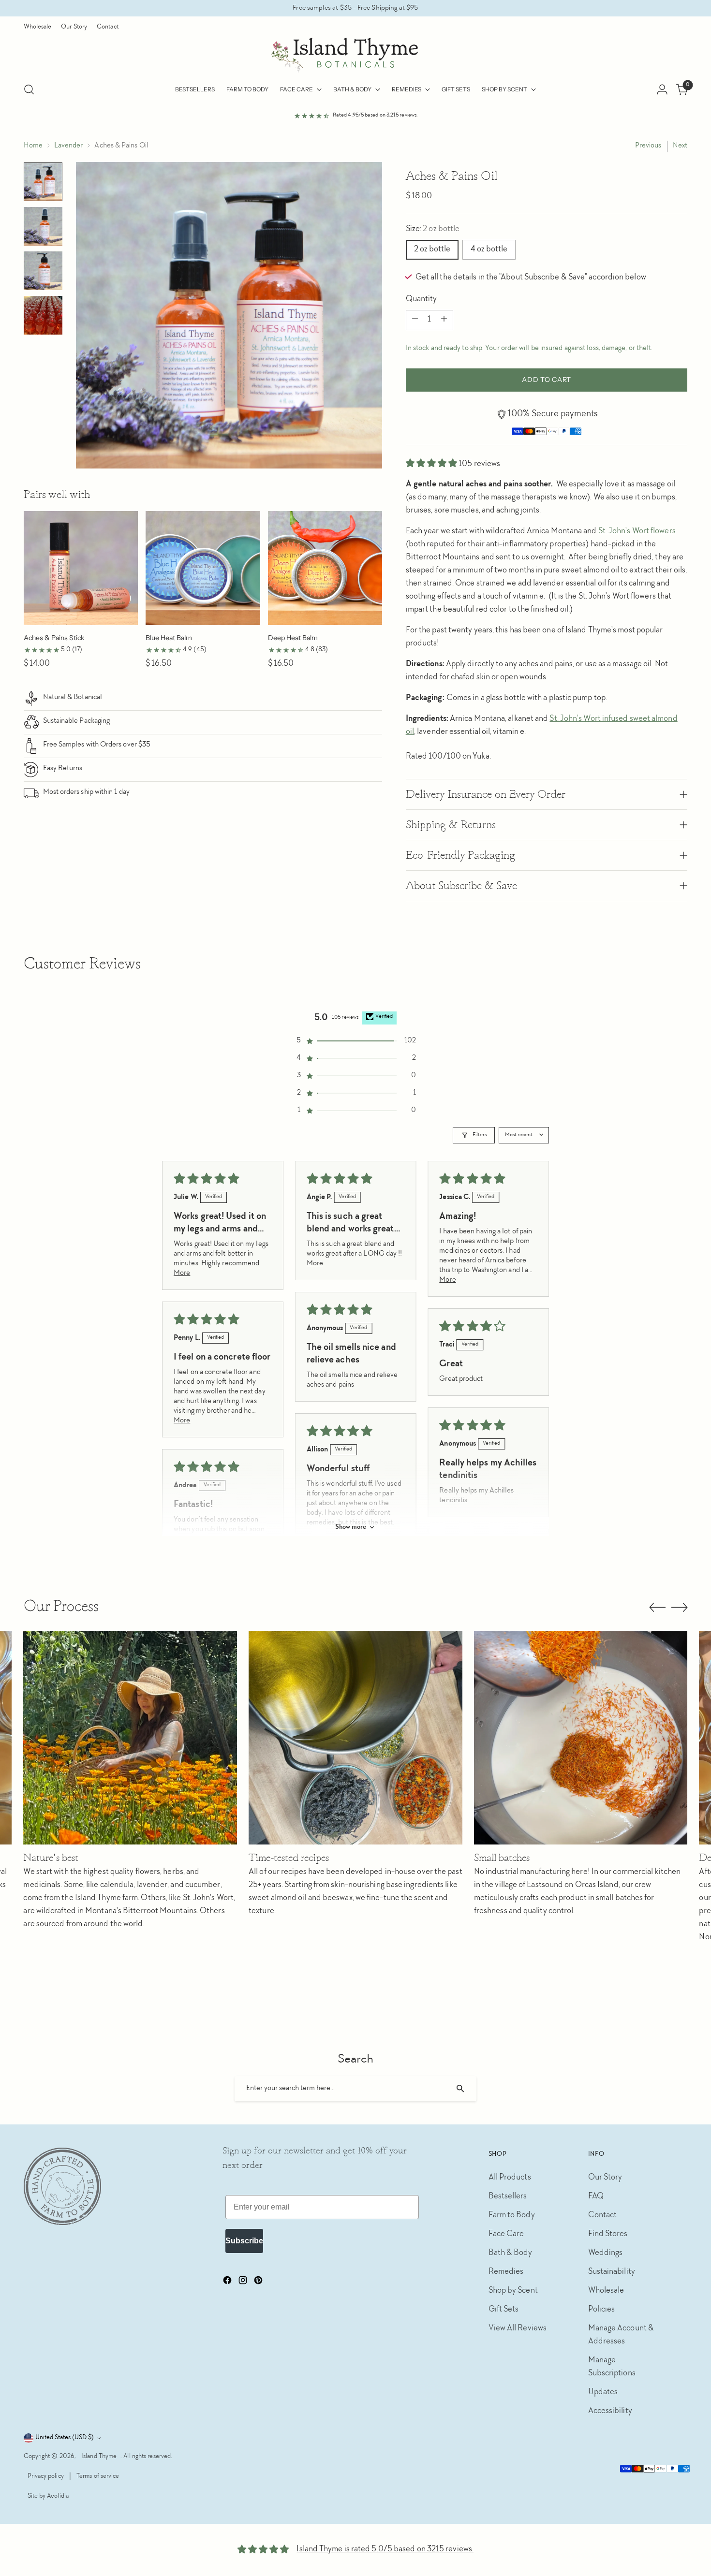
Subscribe (244, 2241)
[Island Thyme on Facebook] (228, 2283)
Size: (433, 229)
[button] (432, 464)
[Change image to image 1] (43, 182)
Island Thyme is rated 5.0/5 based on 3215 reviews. (385, 2549)
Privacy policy (46, 2476)
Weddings (606, 2253)
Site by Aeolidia (48, 2496)
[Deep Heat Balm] (325, 568)
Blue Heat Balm (169, 638)
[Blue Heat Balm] (203, 568)
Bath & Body (511, 2253)
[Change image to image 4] (43, 315)
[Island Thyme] (355, 55)
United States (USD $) (65, 2438)
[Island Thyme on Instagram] (244, 2283)
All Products (510, 2178)
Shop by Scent (513, 2291)
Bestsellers (508, 2196)
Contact (603, 2215)
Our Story (605, 2178)
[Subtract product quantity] (415, 320)
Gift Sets (504, 2310)
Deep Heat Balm (293, 638)
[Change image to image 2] (43, 226)
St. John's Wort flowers (637, 531)
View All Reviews (518, 2328)
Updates (603, 2392)
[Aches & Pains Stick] (81, 568)
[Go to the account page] (662, 89)
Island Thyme (99, 2457)
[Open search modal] (29, 89)
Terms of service (98, 2476)
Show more (351, 1527)
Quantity (422, 299)
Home (33, 146)
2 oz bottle (432, 249)
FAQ (596, 2196)
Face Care (506, 2234)
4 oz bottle (489, 249)
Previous (648, 146)
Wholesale (606, 2291)
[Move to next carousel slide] (680, 1607)
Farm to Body (512, 2215)
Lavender (69, 146)
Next (680, 146)
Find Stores (608, 2234)
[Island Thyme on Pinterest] (259, 2283)
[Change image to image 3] (43, 271)
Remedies (506, 2272)
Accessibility (610, 2411)
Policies (602, 2310)
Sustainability (612, 2272)
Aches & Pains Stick (54, 638)
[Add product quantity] (444, 320)
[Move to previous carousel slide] (657, 1608)
